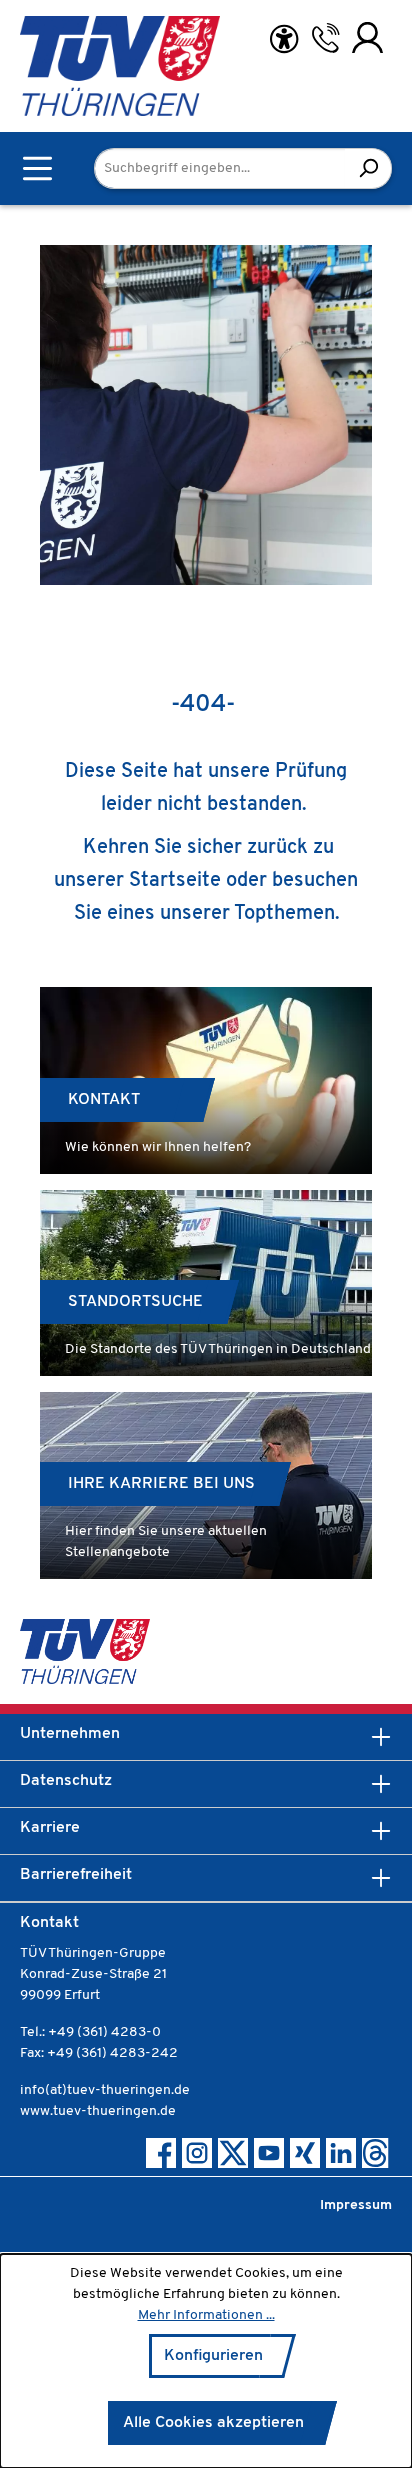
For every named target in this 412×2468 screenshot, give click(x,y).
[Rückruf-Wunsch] (325, 38)
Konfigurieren (213, 2356)
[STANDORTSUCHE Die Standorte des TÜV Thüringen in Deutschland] (206, 1283)
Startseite (175, 881)
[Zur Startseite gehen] (70, 66)
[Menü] (37, 168)
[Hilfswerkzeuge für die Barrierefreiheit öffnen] (284, 39)
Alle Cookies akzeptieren (213, 2423)
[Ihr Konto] (367, 38)
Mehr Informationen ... (206, 2315)
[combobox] (220, 168)
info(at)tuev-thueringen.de (105, 2090)
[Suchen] (368, 168)
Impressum (356, 2205)
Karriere (50, 1828)
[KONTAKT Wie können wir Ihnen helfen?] (206, 1080)
